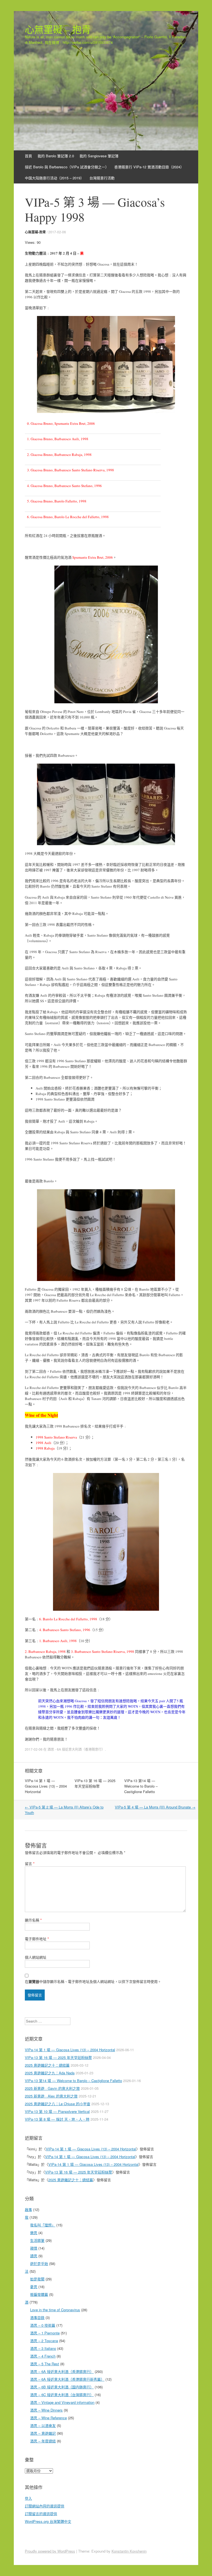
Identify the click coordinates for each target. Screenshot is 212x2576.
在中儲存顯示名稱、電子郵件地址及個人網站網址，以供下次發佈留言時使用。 (93, 1981)
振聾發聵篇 (39, 2294)
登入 (28, 2498)
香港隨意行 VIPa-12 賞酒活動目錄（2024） (149, 167)
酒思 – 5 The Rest (45, 2364)
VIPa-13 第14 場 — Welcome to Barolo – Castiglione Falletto (141, 1786)
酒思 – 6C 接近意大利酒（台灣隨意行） (62, 2395)
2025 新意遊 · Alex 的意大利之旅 (51, 2096)
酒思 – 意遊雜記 (43, 2433)
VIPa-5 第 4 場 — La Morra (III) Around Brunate (155, 1807)
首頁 (28, 156)
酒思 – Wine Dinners (46, 2410)
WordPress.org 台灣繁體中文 (48, 2521)
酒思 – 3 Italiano (43, 2348)
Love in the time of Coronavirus (55, 2310)
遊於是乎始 (39, 2263)
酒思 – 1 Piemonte (45, 2333)
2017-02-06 (57, 232)
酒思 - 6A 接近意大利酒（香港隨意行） (76, 1749)
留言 (30, 1863)
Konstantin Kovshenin (129, 2551)
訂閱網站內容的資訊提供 (45, 2506)
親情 (34, 2248)
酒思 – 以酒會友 (43, 2425)
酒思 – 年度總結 (43, 2441)
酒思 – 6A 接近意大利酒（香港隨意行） (62, 2371)
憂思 (34, 2287)
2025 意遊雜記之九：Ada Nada (50, 2073)
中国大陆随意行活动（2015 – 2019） (54, 178)
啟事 (28, 2209)
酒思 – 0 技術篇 (43, 2325)
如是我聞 (37, 2279)
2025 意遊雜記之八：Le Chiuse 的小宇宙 (58, 2104)
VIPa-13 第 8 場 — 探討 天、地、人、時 (57, 2119)
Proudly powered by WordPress (50, 2551)
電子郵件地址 (37, 1939)
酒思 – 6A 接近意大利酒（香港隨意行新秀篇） (67, 2379)
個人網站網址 (36, 1957)
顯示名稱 (33, 1920)
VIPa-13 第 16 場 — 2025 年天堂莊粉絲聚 (95, 1783)
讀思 (34, 2256)
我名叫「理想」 (43, 2225)
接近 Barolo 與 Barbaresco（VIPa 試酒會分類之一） (67, 167)
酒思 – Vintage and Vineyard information (62, 2402)
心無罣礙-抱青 (35, 232)
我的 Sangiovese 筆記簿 (99, 156)
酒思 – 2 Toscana (44, 2341)
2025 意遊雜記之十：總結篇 (47, 2065)
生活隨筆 (37, 2240)
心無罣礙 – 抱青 (58, 29)
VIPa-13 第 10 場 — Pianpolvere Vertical (57, 2111)
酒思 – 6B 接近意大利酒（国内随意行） (62, 2387)
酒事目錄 (37, 2317)
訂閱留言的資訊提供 (41, 2514)
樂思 (34, 2233)
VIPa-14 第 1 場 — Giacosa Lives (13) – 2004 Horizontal (46, 1786)
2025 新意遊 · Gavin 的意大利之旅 (52, 2088)
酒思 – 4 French (43, 2356)
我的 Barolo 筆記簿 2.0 (56, 156)
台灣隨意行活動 (102, 178)
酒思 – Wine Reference (48, 2418)
